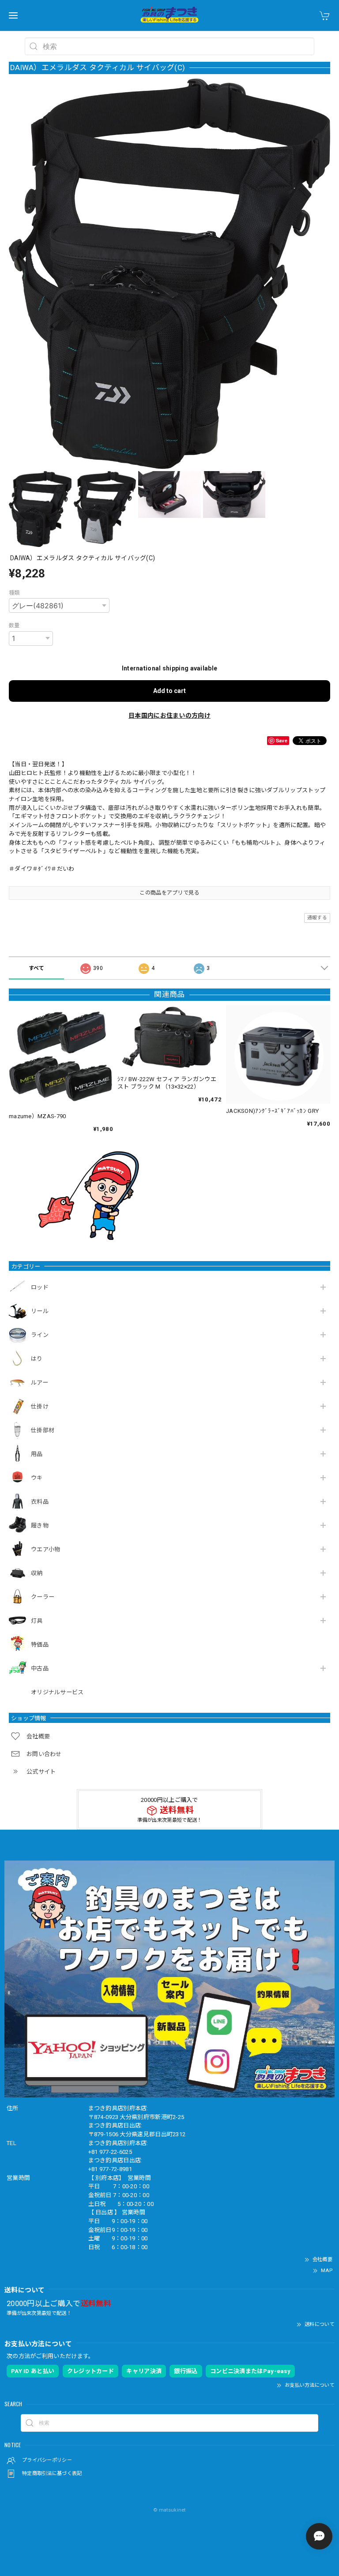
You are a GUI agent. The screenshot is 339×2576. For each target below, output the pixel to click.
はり (37, 1359)
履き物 (40, 1526)
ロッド (40, 1287)
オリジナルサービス (57, 1692)
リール (40, 1311)
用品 (37, 1454)
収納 (37, 1573)
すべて (37, 968)
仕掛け (40, 1406)
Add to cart (169, 691)
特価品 (40, 1645)
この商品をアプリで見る (169, 893)
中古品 (40, 1668)
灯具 (37, 1621)
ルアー (40, 1383)
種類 (14, 593)
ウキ (37, 1478)
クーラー (43, 1597)
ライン (40, 1335)
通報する (317, 918)
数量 (14, 625)
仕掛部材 (43, 1430)
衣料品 (40, 1502)
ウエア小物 (46, 1549)
